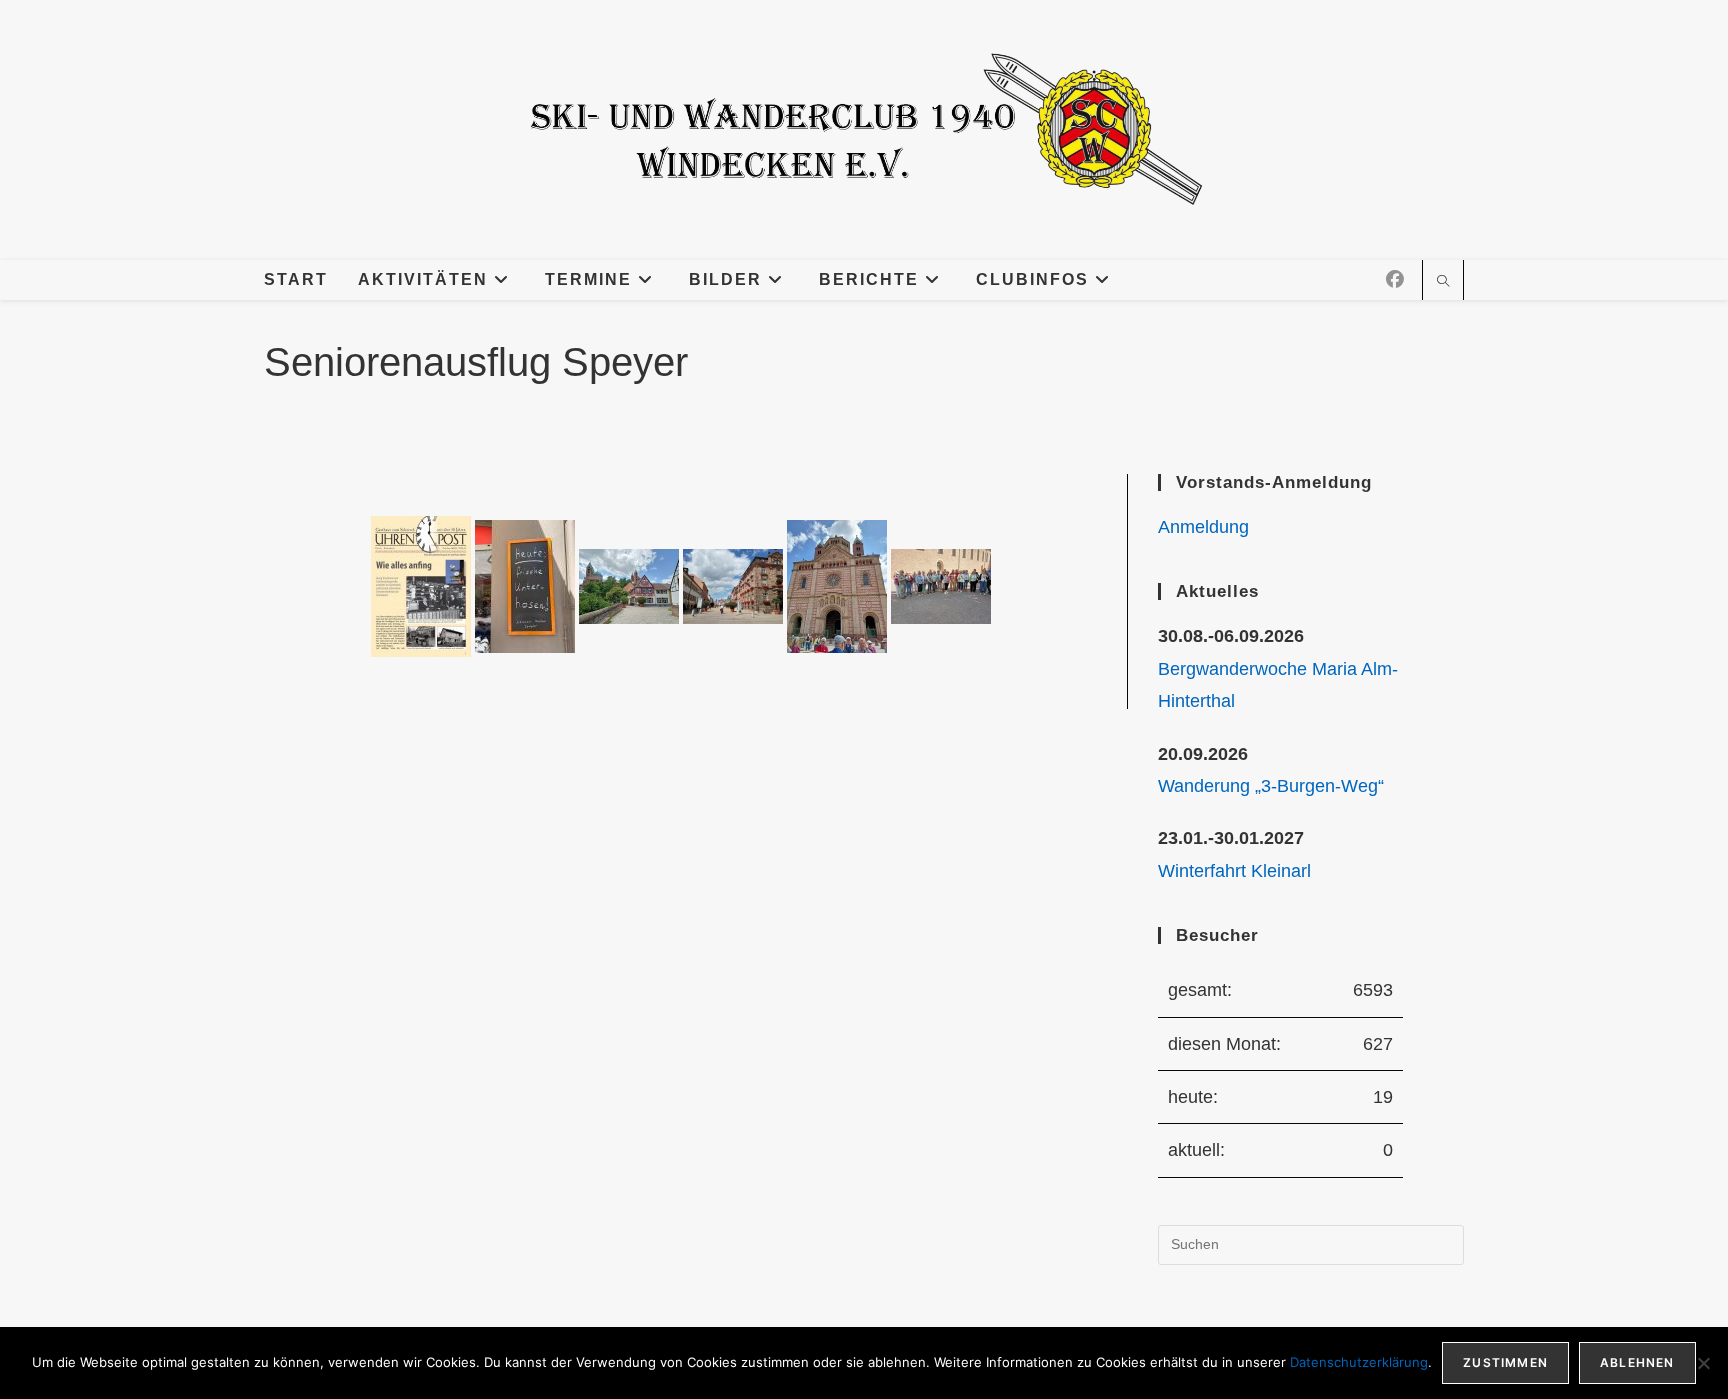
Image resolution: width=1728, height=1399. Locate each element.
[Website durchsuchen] (1443, 283)
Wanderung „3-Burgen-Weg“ (1271, 786)
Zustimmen (1505, 1362)
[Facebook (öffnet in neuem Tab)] (1395, 280)
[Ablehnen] (1703, 1363)
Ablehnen (1637, 1362)
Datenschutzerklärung (1359, 1362)
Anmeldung (1203, 527)
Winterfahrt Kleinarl (1234, 871)
